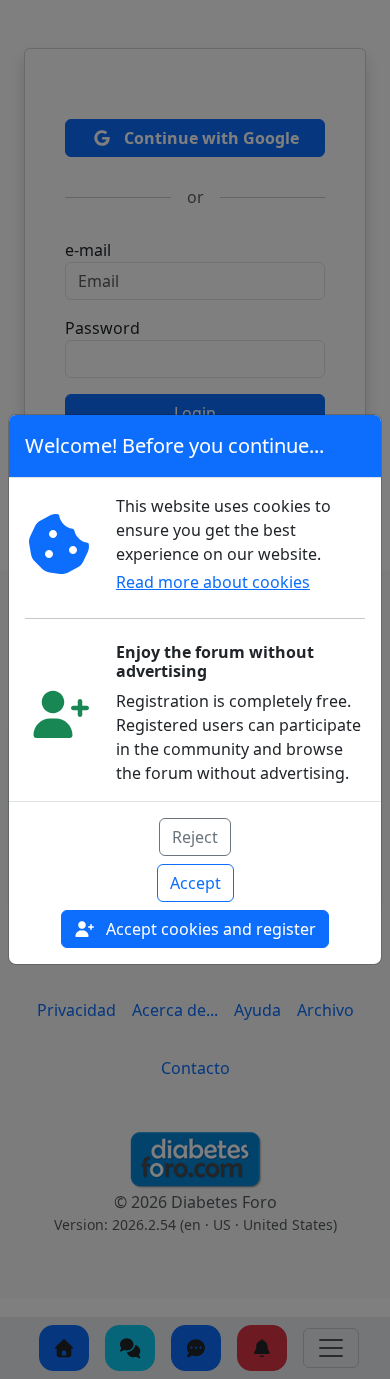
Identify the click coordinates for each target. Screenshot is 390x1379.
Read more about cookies (213, 582)
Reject (195, 837)
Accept (195, 883)
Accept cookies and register (209, 929)
